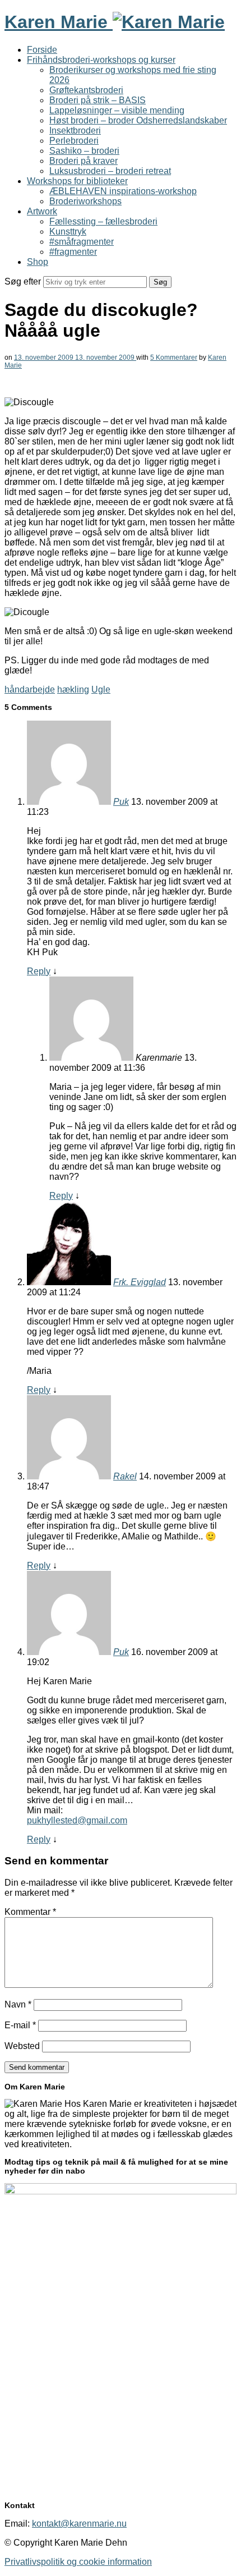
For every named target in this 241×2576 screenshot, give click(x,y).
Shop (38, 262)
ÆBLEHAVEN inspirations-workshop (123, 191)
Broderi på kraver (84, 161)
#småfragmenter (82, 242)
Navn (18, 2004)
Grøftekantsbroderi (86, 90)
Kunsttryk (68, 232)
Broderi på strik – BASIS (98, 100)
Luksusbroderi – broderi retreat (110, 171)
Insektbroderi (75, 130)
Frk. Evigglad (140, 1282)
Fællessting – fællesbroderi (103, 221)
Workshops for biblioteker (77, 181)
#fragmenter (73, 252)
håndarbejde (30, 689)
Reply (39, 971)
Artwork (42, 211)
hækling (73, 689)
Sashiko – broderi (84, 151)
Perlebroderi (74, 141)
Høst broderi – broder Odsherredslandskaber (138, 120)
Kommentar (30, 1912)
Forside (42, 50)
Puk (121, 802)
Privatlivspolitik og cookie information (78, 2562)
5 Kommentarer (174, 357)
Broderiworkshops (85, 201)
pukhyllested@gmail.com (77, 1820)
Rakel (125, 1476)
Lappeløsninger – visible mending (117, 110)
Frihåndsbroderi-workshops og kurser (101, 60)
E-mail (20, 2025)
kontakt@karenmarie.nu (79, 2524)
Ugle (101, 689)
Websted (22, 2046)
